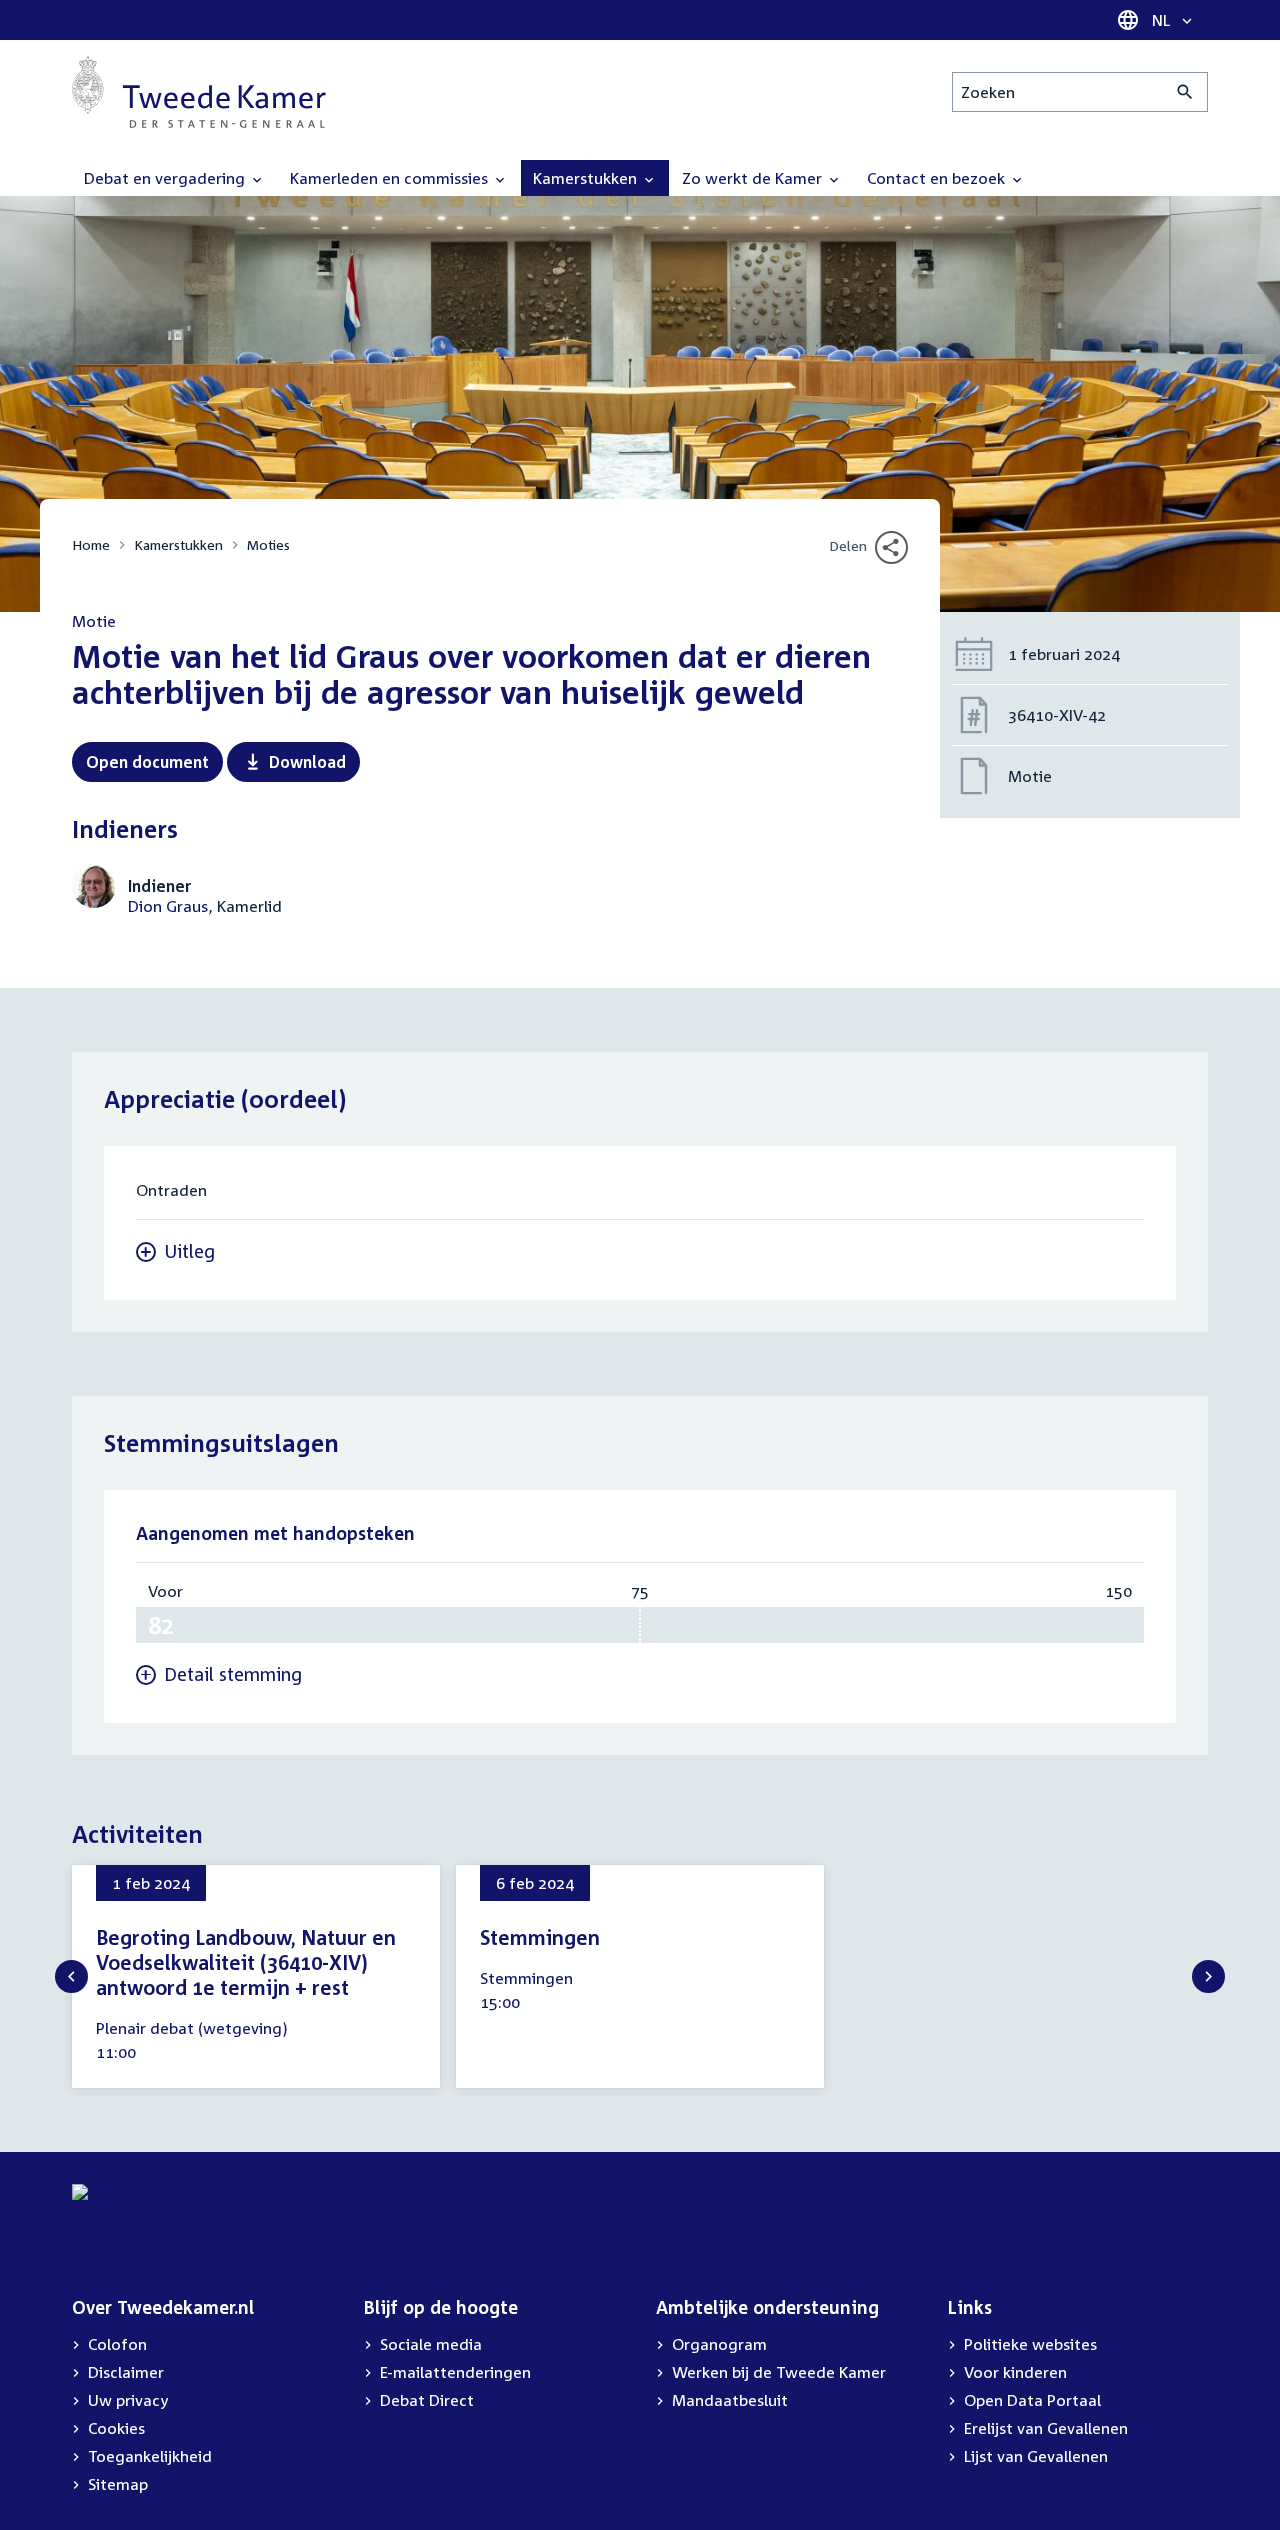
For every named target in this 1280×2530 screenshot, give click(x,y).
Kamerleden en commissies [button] (391, 178)
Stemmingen (540, 1937)
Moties (268, 544)
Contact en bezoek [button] (938, 178)
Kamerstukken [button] (587, 178)
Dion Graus (168, 906)
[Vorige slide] (71, 1976)
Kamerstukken (178, 544)
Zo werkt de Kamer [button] (754, 178)
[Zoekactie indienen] (1185, 92)
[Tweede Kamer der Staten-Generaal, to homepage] (199, 92)
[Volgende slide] (1208, 1976)
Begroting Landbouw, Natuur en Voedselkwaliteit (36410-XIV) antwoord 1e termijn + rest (246, 1962)
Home (91, 544)
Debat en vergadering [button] (166, 178)
